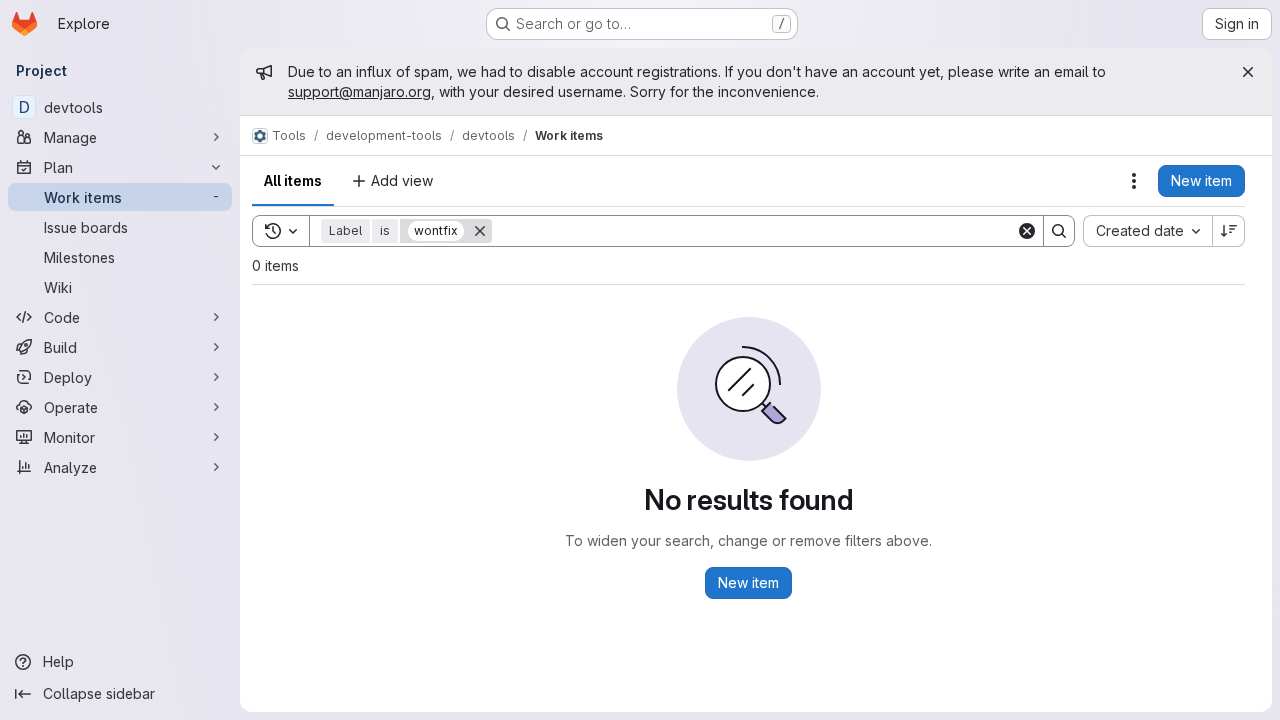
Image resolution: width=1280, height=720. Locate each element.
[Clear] (1027, 231)
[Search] (1059, 231)
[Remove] (480, 231)
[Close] (1248, 72)
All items (293, 180)
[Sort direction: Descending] (1229, 231)
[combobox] (1147, 231)
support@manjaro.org (359, 91)
